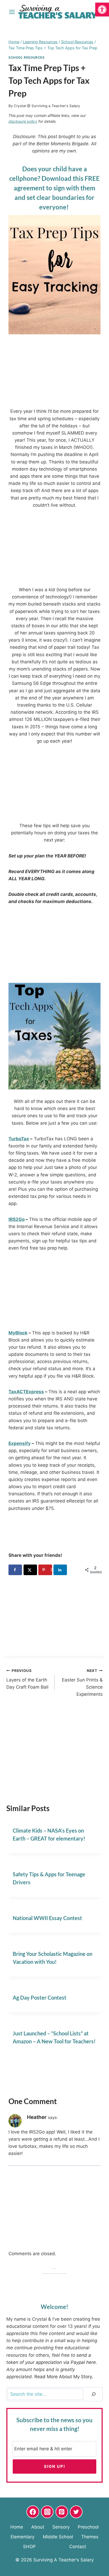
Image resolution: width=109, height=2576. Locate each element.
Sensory (61, 2527)
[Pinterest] (62, 2512)
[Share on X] (30, 1570)
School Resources (27, 57)
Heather (37, 2117)
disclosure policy (23, 121)
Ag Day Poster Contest (40, 1997)
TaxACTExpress (26, 1392)
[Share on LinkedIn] (60, 1570)
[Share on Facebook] (15, 1570)
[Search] (94, 2394)
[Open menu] (12, 12)
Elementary (22, 2537)
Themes (90, 2537)
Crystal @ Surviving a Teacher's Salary (47, 106)
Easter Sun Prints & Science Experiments (82, 1683)
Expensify (20, 1443)
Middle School (58, 2537)
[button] (102, 10)
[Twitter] (76, 2512)
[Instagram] (47, 2512)
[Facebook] (33, 2512)
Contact (78, 2547)
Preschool (88, 2527)
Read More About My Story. (64, 2377)
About (38, 2527)
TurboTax (19, 1139)
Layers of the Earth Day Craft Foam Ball (27, 1679)
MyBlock (18, 1333)
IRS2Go (17, 1219)
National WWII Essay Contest (47, 1918)
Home (17, 2527)
